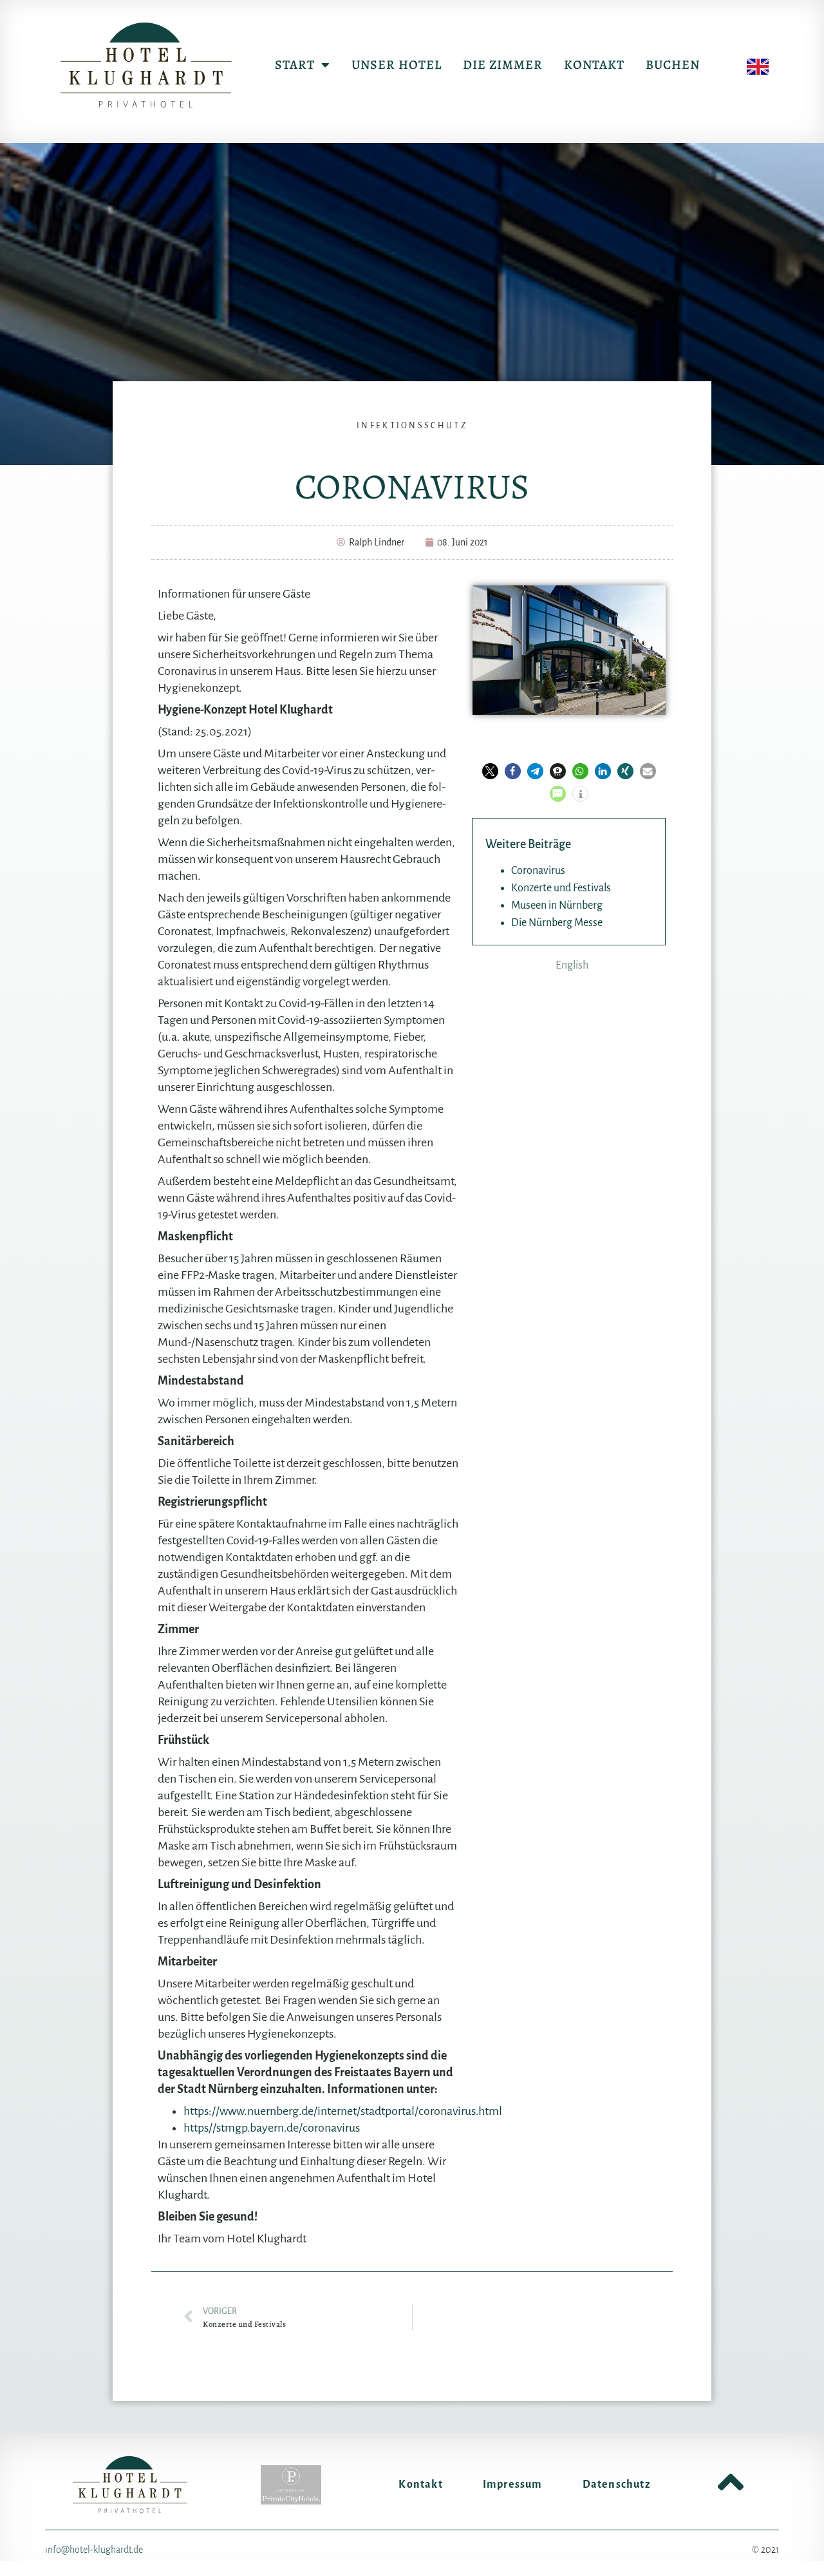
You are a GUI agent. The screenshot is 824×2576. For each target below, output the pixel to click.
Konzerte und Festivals (561, 888)
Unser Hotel (397, 65)
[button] (490, 771)
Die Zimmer (503, 65)
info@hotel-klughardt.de (94, 2550)
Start (295, 65)
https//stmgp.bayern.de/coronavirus (272, 2128)
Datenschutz (617, 2485)
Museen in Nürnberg (557, 905)
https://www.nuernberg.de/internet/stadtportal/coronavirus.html (343, 2111)
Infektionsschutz (412, 426)
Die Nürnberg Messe (557, 923)
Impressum (513, 2485)
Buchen (673, 65)
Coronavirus (538, 871)
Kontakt (594, 65)
